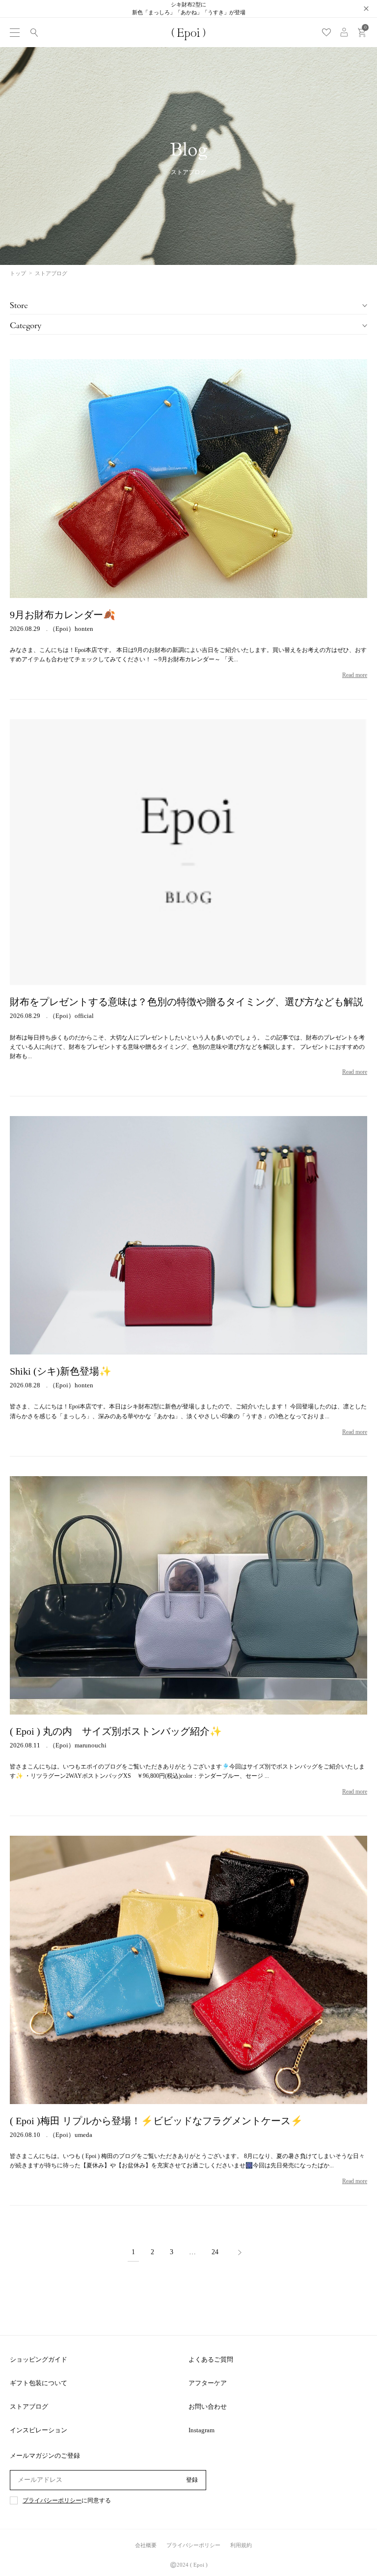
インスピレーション (39, 2430)
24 (215, 2252)
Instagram (202, 2430)
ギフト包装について (39, 2383)
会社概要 (146, 2545)
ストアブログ (29, 2407)
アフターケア (208, 2383)
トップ (18, 273)
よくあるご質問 (211, 2359)
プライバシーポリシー (52, 2501)
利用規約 (241, 2545)
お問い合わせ (208, 2407)
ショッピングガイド (39, 2359)
